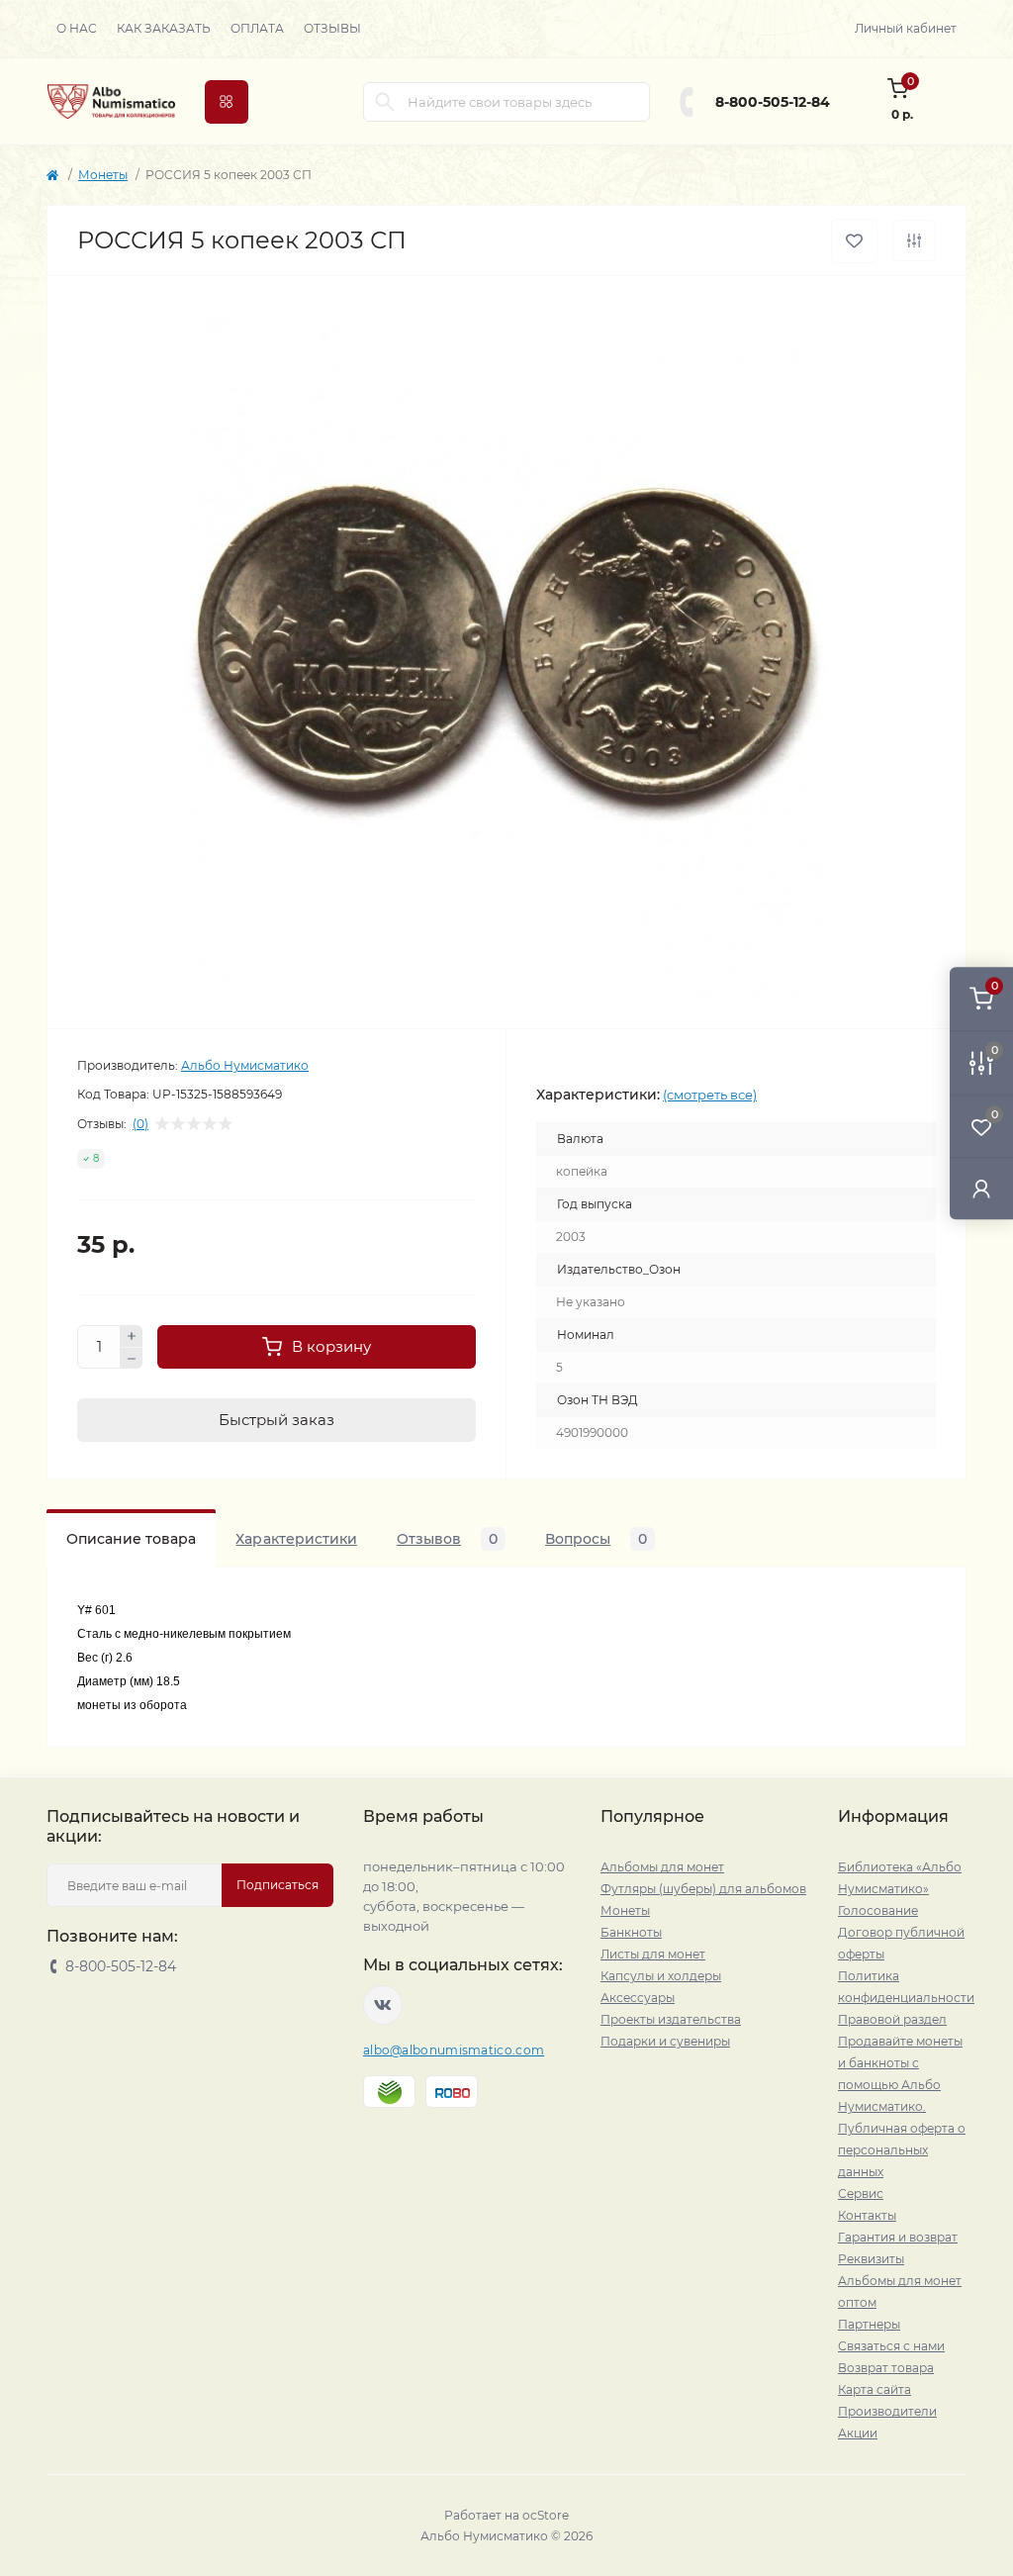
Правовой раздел (892, 2019)
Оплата (257, 28)
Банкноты (631, 1932)
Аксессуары (638, 1998)
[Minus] (132, 1359)
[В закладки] (854, 241)
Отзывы (332, 28)
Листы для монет (653, 1954)
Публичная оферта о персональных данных (902, 2150)
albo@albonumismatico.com (454, 2050)
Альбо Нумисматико (245, 1065)
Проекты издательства (671, 2019)
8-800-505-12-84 (773, 102)
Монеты (103, 175)
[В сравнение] (914, 240)
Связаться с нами (891, 2346)
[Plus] (132, 1336)
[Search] (385, 102)
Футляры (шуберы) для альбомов (703, 1889)
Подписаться (277, 1885)
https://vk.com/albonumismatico (383, 2005)
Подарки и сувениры (665, 2041)
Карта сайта (875, 2389)
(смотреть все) (710, 1095)
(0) (140, 1124)
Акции (858, 2433)
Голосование (878, 1910)
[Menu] (227, 102)
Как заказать (164, 28)
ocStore (546, 2515)
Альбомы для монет (662, 1867)
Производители (887, 2411)
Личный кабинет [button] (906, 28)
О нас (77, 28)
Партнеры (869, 2324)
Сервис (861, 2194)
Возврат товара (886, 2368)
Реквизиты (871, 2259)
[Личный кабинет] (981, 1188)
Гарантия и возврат (898, 2237)
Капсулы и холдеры (661, 1976)
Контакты (867, 2215)
